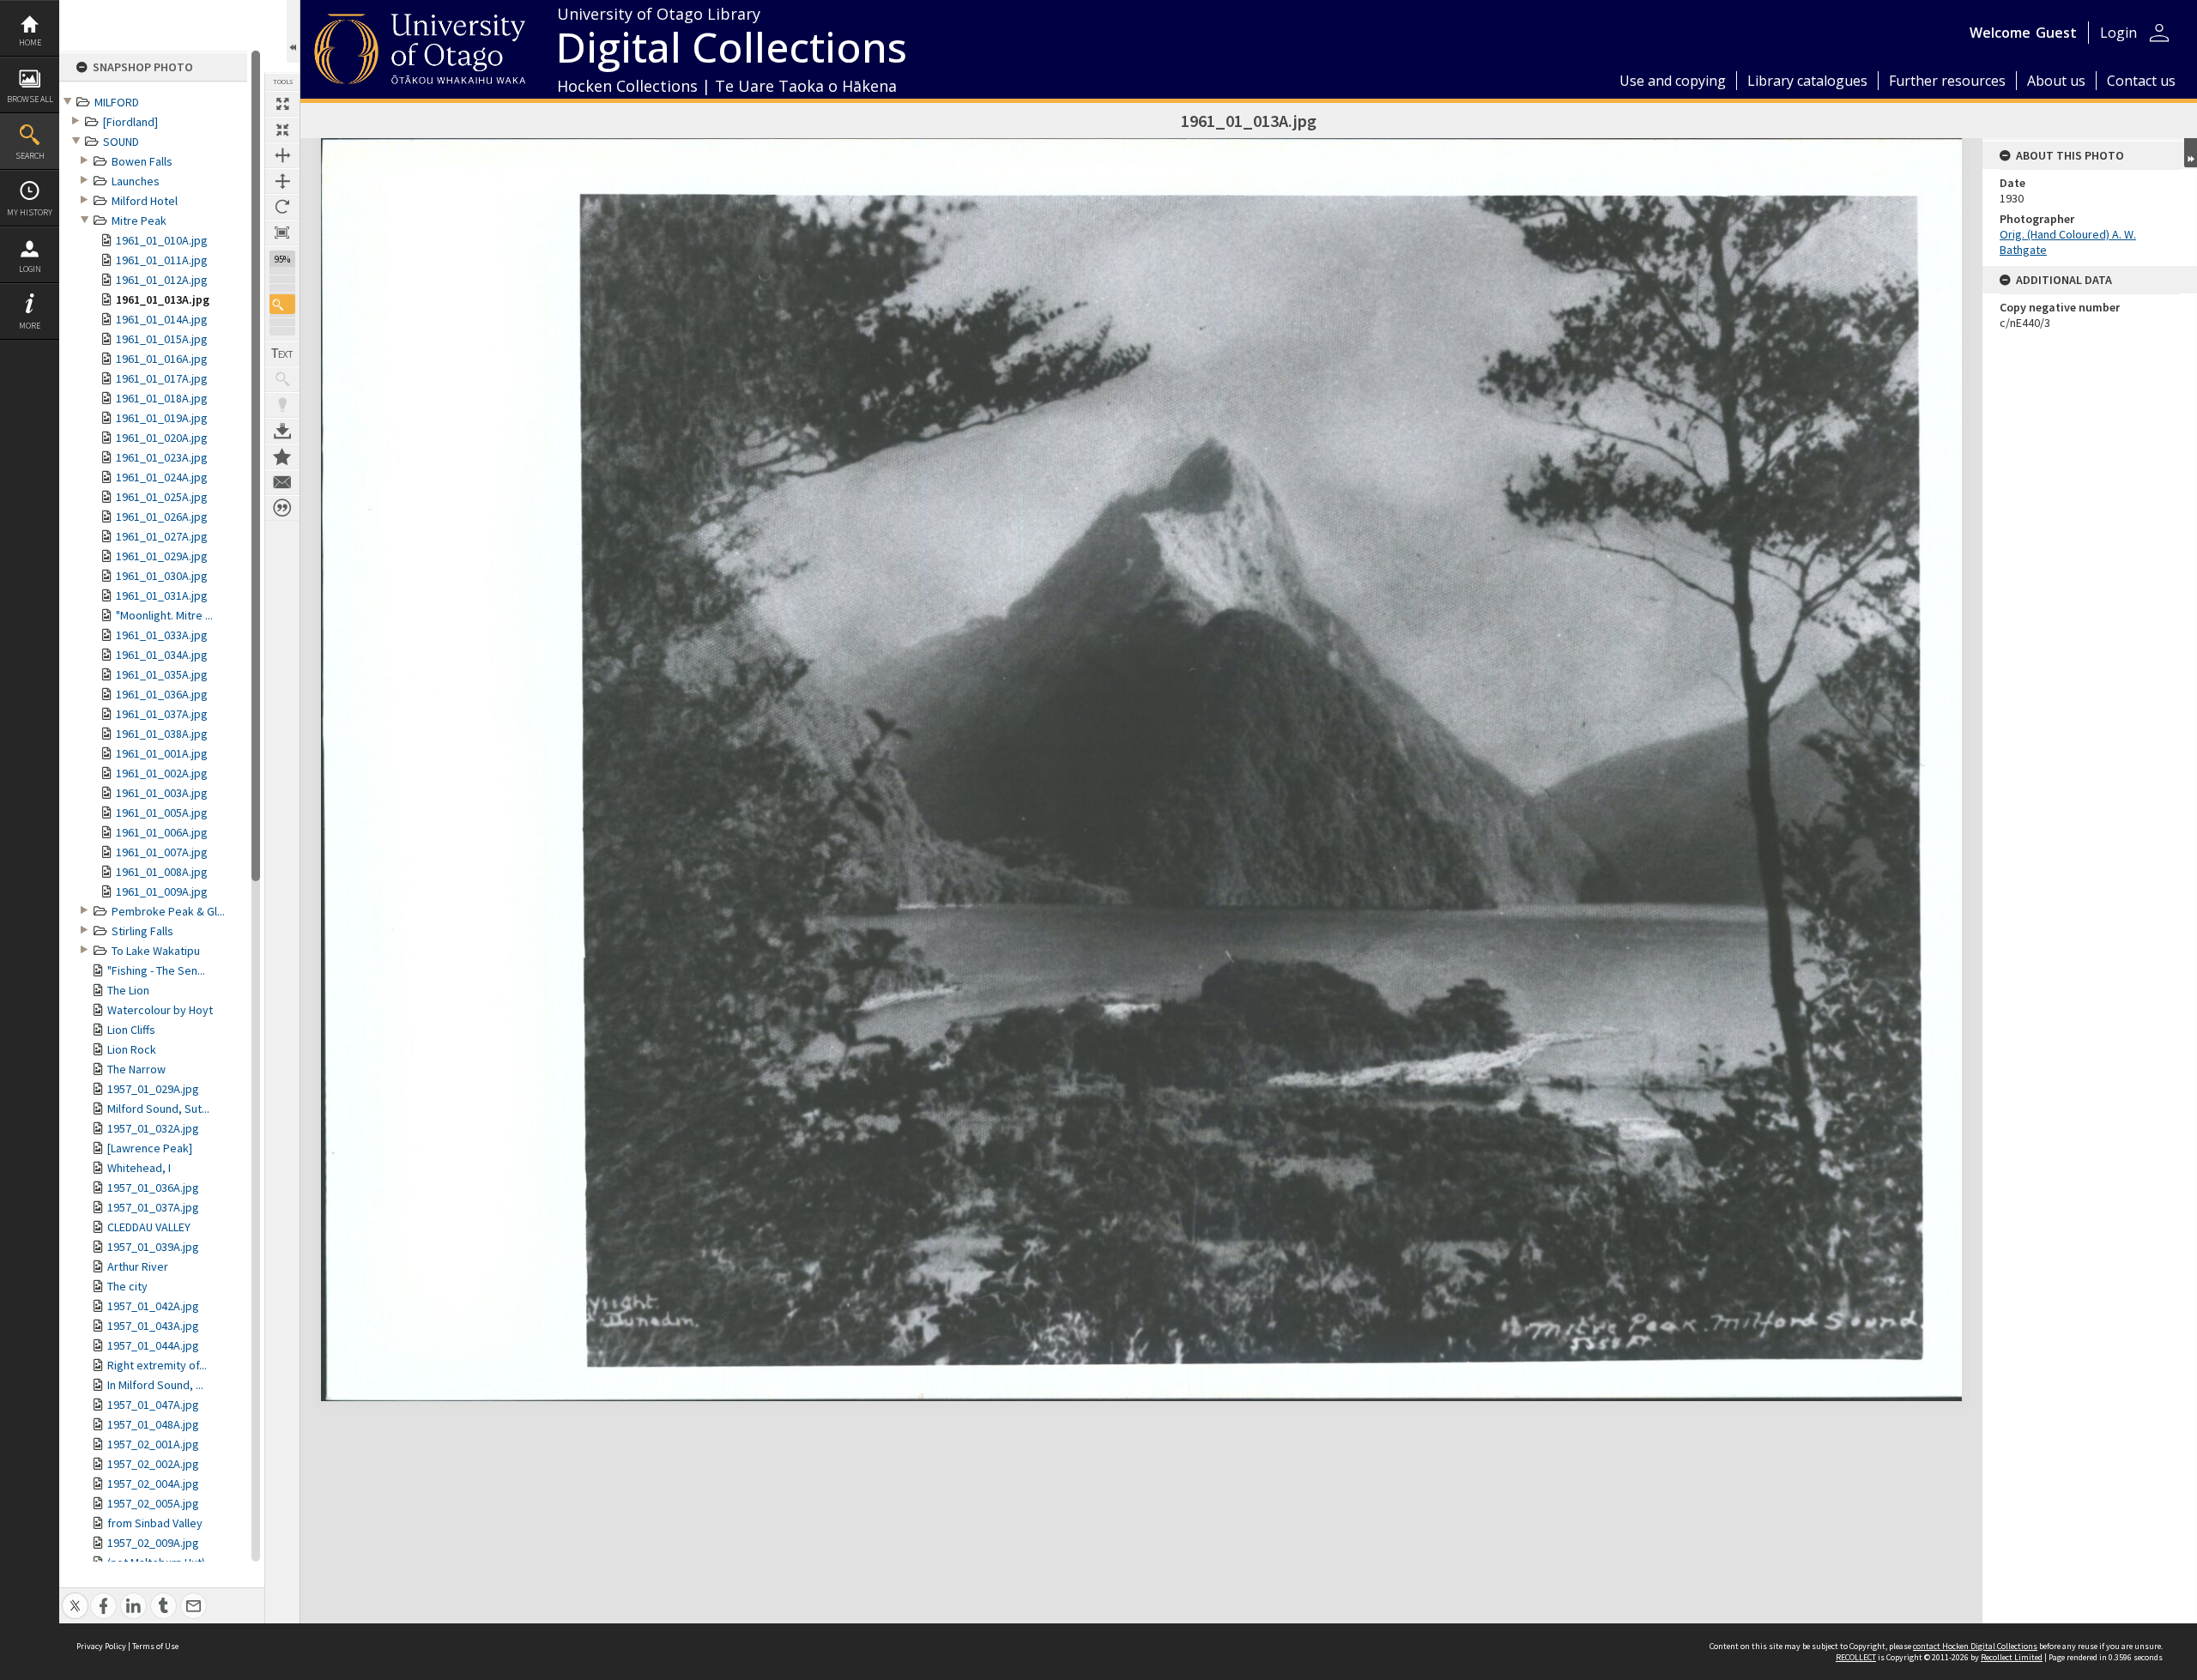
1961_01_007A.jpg (162, 852)
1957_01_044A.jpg (153, 1345)
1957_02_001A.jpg (153, 1444)
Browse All (30, 99)
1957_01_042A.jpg (153, 1306)
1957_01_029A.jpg (153, 1089)
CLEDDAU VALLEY (149, 1227)
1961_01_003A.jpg (162, 793)
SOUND (121, 142)
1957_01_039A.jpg (153, 1247)
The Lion (128, 990)
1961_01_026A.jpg (162, 517)
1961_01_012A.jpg (162, 280)
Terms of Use (155, 1646)
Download (282, 431)
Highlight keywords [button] (282, 405)
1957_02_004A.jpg (153, 1484)
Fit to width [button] (282, 155)
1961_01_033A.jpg (162, 635)
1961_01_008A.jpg (162, 872)
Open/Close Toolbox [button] (293, 31)
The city (127, 1286)
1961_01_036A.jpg (162, 694)
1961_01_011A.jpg (162, 260)
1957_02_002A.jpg (153, 1464)
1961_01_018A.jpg (162, 398)
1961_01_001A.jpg (162, 753)
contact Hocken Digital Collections (1975, 1646)
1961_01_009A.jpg (162, 891)
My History (30, 212)
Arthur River (138, 1266)
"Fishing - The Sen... (156, 970)
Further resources (1947, 81)
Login (30, 269)
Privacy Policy (101, 1646)
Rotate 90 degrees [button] (282, 207)
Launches (136, 181)
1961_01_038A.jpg (162, 734)
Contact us (2141, 81)
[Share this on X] (75, 1596)
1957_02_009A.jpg (153, 1543)
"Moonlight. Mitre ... (164, 615)
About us (2056, 81)
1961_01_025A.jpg (162, 497)
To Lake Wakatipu (156, 951)
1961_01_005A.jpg (162, 813)
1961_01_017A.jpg (162, 378)
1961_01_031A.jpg (162, 595)
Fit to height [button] (282, 181)
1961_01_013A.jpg (163, 299)
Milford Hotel (145, 201)
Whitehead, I (139, 1168)
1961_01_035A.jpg (162, 674)
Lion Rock (132, 1049)
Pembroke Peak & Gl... (168, 911)
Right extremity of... (157, 1365)
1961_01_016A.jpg (162, 359)
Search (30, 156)
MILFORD (117, 102)
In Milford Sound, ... (155, 1385)
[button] (282, 304)
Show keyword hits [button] (282, 379)
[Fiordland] (130, 122)
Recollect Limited (2012, 1657)
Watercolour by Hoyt (160, 1010)
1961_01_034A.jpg (162, 655)
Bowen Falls (142, 161)
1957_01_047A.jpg (153, 1405)
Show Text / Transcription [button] (282, 354)
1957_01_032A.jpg (153, 1128)
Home (30, 42)
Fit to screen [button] (282, 130)
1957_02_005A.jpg (153, 1503)
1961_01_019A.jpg (162, 418)
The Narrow (136, 1069)
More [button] (30, 326)
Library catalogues (1807, 81)
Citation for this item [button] (282, 508)
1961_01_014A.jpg (162, 319)
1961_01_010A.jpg (162, 240)
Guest (2056, 33)
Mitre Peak (139, 221)
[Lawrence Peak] (150, 1148)
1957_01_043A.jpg (153, 1326)
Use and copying (1673, 81)
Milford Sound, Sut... (158, 1109)
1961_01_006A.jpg (162, 832)
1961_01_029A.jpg (162, 556)
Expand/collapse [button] (2191, 153)
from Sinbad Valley (155, 1523)
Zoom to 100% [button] (282, 233)
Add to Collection (282, 456)
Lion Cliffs (131, 1030)
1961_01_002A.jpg (162, 773)
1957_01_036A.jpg (153, 1187)
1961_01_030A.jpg (162, 576)
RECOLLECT (1856, 1657)
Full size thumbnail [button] (282, 104)
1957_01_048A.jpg (153, 1424)
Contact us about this (282, 482)
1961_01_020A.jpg (162, 438)
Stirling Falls (142, 931)
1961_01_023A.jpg (162, 457)
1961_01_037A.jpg (162, 714)
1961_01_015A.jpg (162, 339)
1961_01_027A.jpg (162, 536)
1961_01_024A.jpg (162, 477)
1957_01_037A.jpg (153, 1207)
